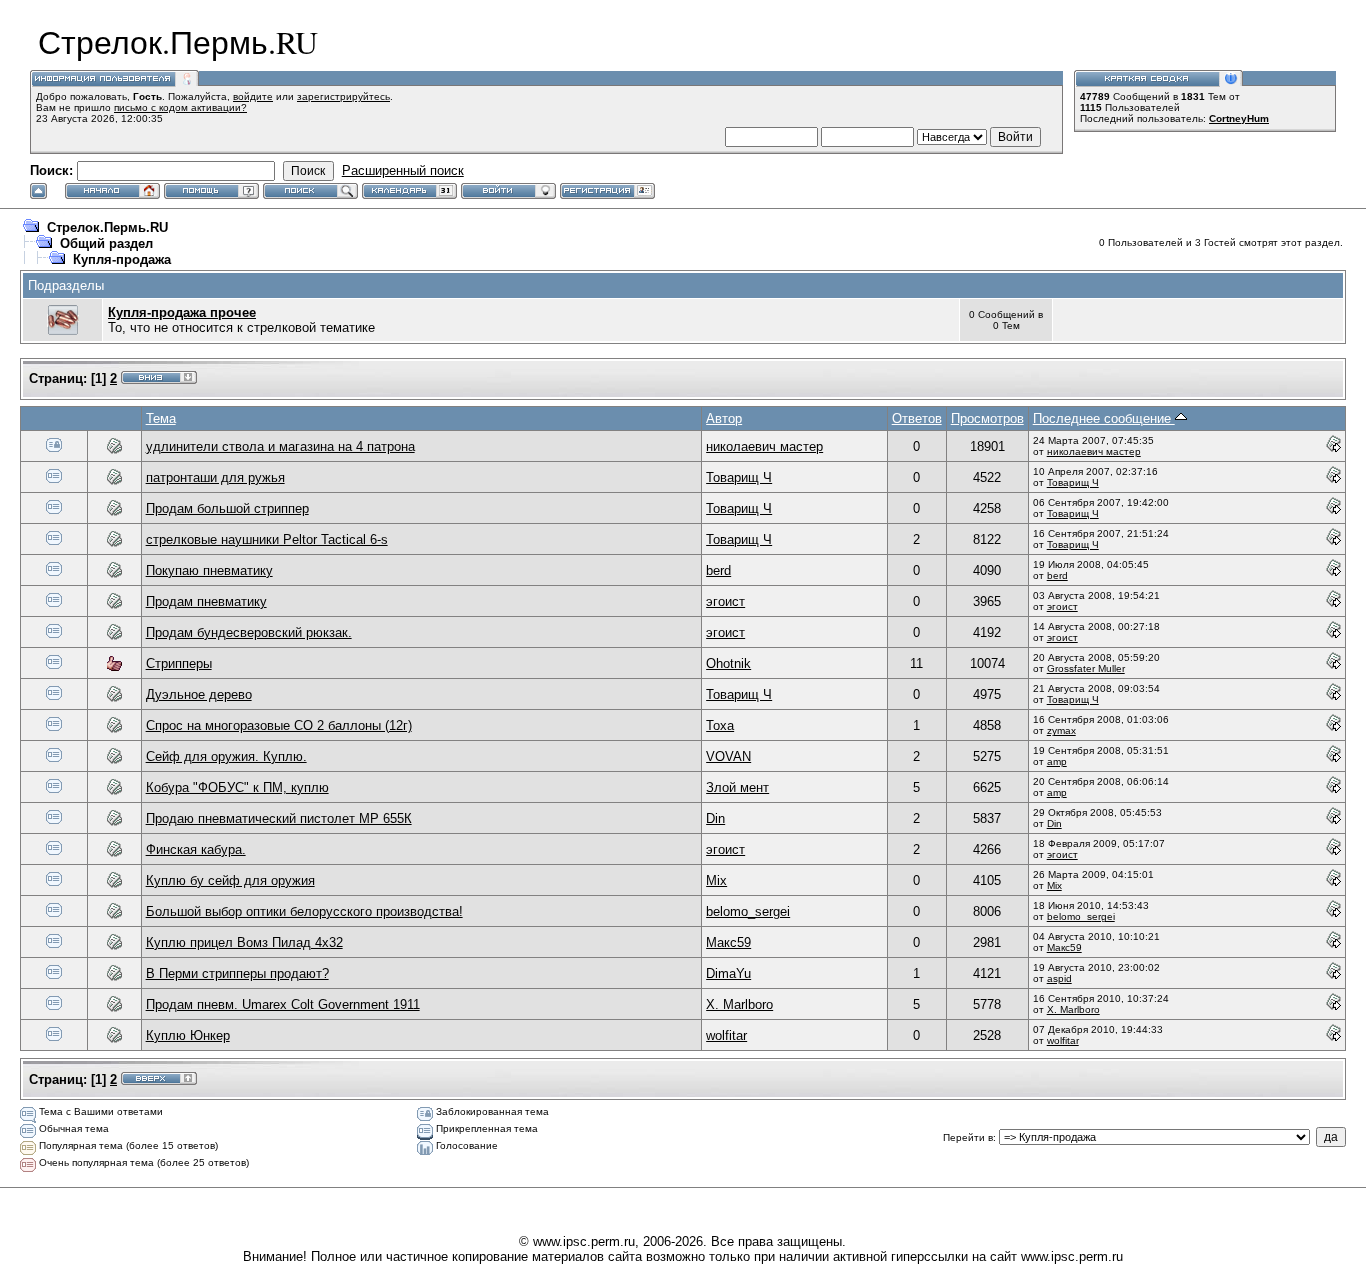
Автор (724, 418)
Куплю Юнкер (188, 1035)
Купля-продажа (122, 259)
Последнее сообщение (1104, 418)
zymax (1061, 730)
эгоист (725, 601)
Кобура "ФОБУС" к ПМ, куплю (237, 787)
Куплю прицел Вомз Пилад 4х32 (244, 942)
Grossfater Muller (1086, 668)
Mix (716, 880)
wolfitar (726, 1035)
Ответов (917, 418)
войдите (253, 96)
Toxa (720, 725)
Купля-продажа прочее (182, 312)
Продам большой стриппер (227, 508)
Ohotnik (728, 663)
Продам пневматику (206, 601)
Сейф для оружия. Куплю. (226, 756)
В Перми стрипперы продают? (237, 973)
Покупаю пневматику (209, 570)
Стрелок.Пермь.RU (107, 227)
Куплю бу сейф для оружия (230, 880)
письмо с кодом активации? (180, 107)
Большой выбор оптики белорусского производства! (304, 911)
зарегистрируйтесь (343, 96)
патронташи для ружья (215, 477)
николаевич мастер (764, 446)
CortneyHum (1239, 118)
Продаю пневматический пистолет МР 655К (279, 818)
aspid (1059, 978)
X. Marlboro (739, 1004)
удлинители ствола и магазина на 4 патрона (280, 446)
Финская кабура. (196, 849)
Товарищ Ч (739, 477)
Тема (161, 418)
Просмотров (987, 418)
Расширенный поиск (403, 170)
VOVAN (728, 756)
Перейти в (968, 1137)
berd (718, 570)
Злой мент (737, 787)
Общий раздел (106, 243)
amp (1057, 761)
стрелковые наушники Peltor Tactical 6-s (267, 539)
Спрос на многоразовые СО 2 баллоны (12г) (279, 725)
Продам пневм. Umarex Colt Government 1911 (283, 1004)
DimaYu (728, 973)
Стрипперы (179, 663)
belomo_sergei (748, 911)
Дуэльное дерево (199, 694)
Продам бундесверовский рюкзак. (249, 632)
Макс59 (728, 942)
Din (715, 818)
